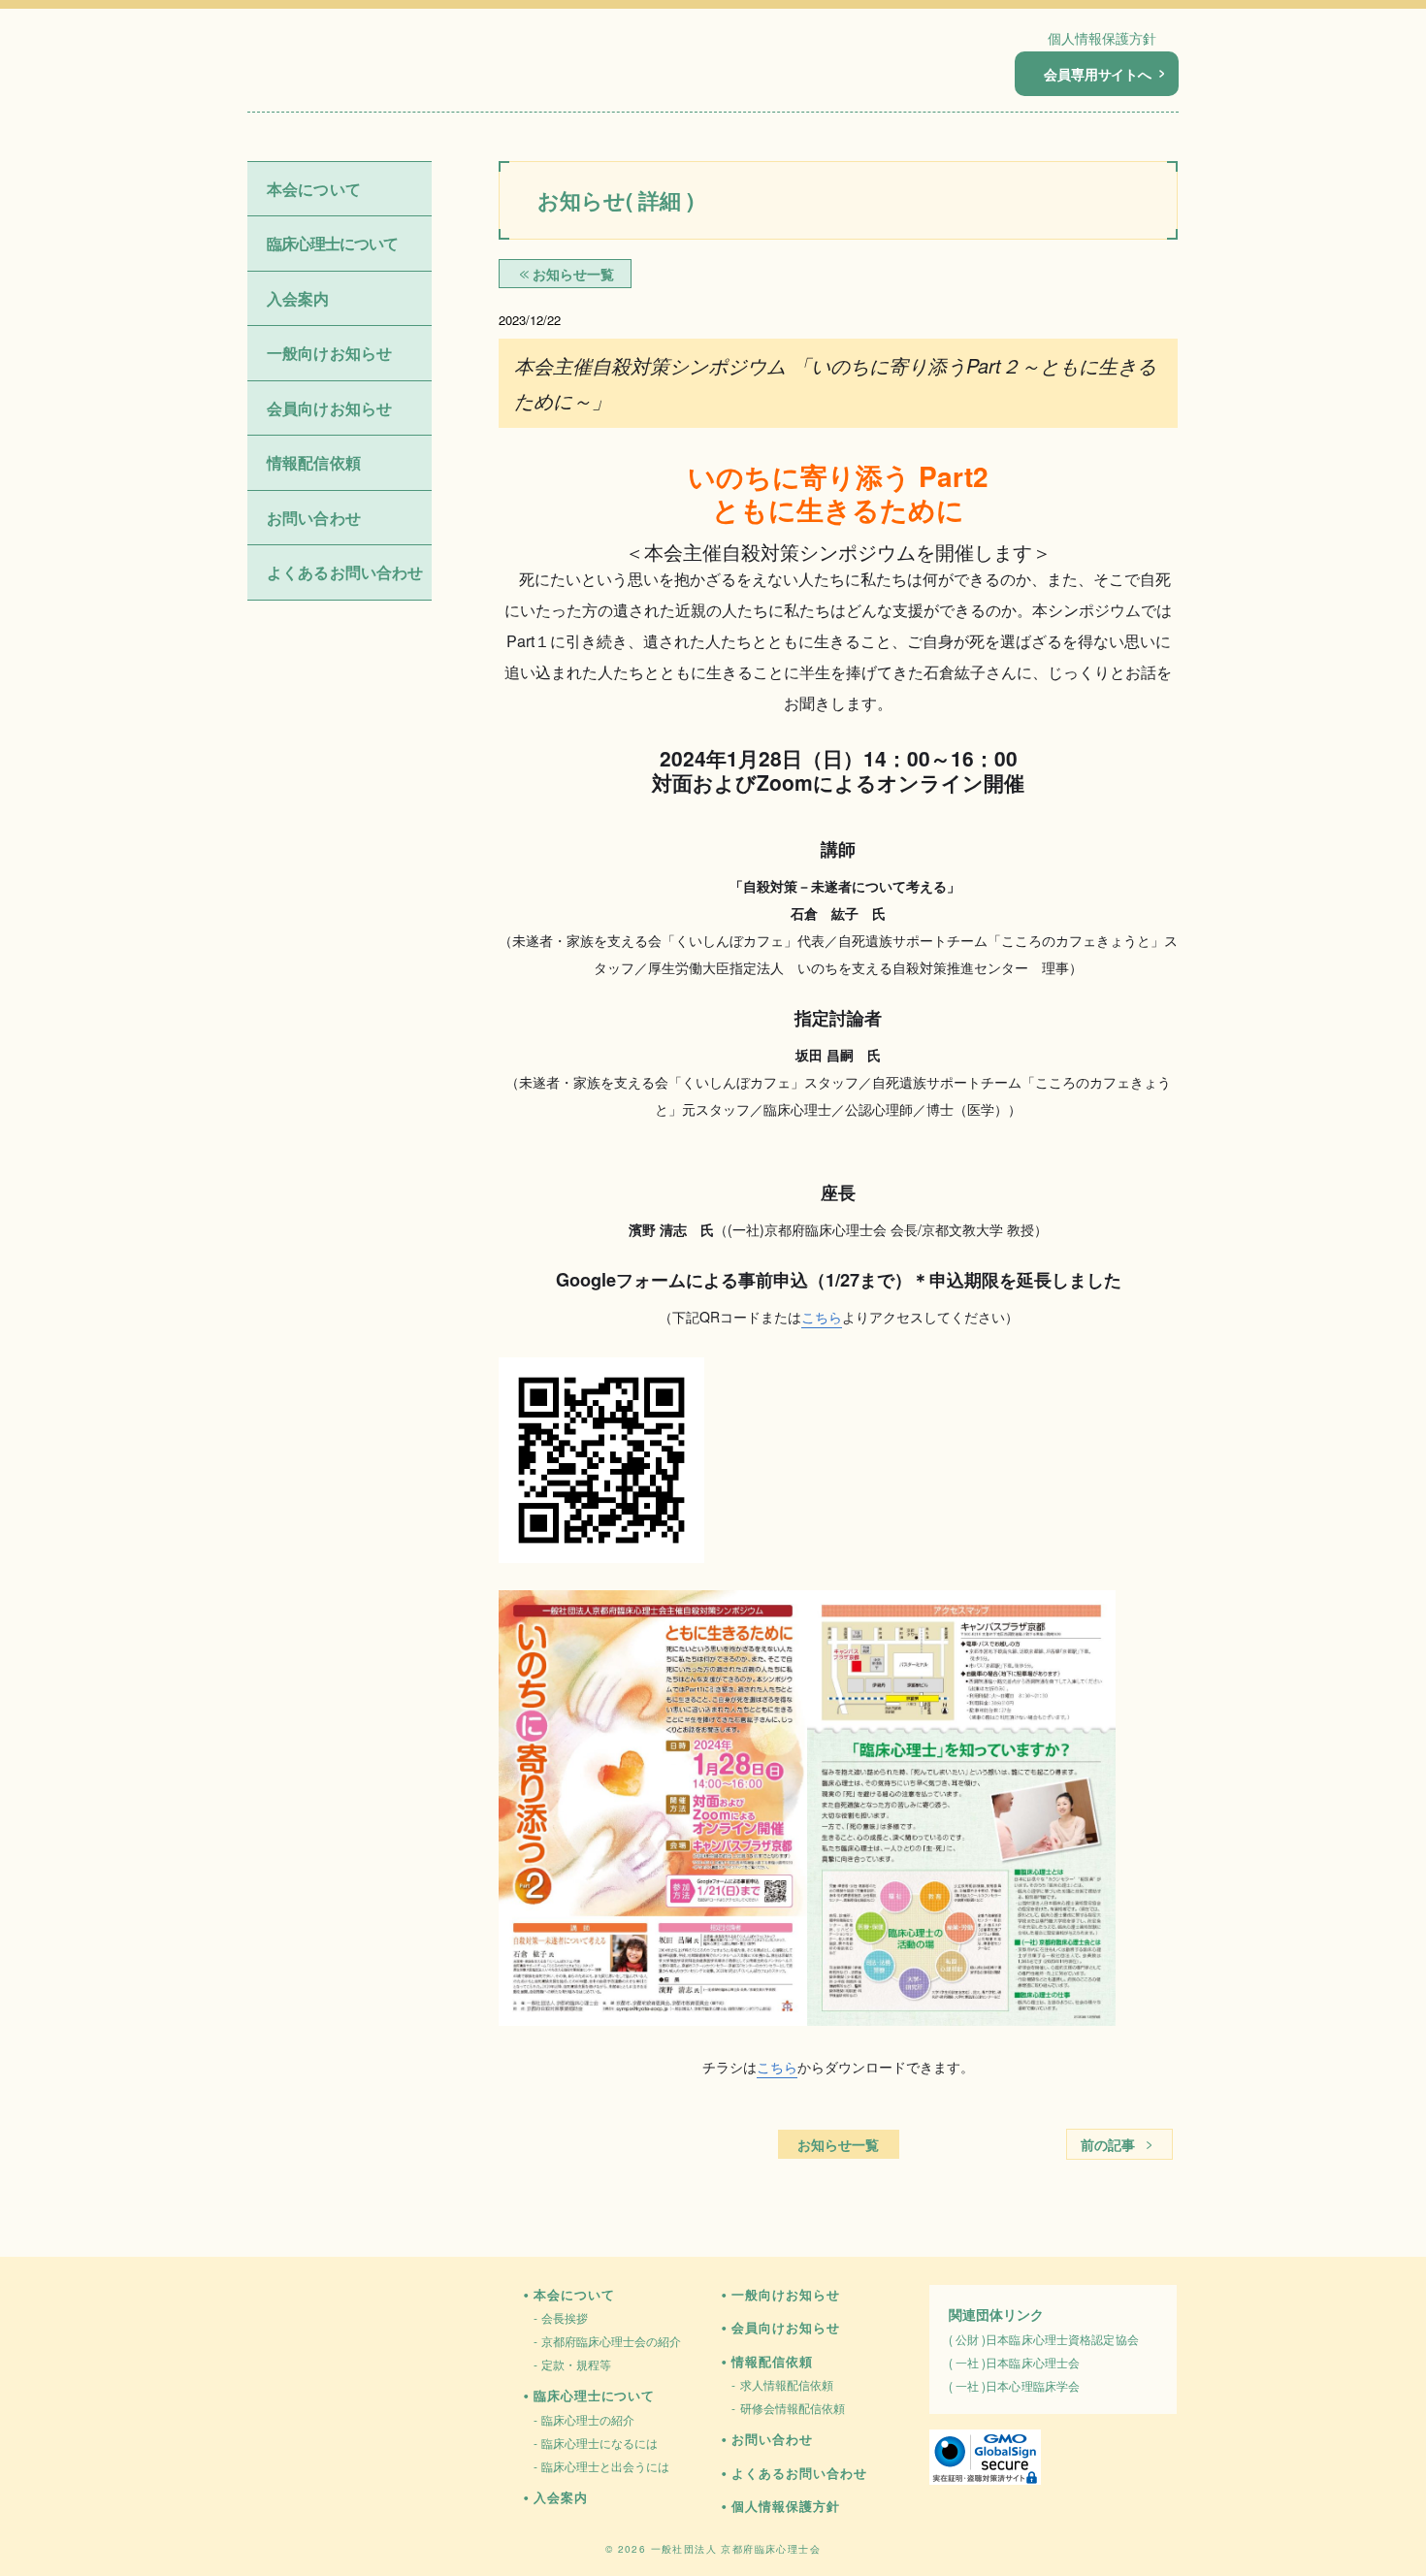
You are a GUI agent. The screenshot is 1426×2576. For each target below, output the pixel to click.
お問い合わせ (314, 518)
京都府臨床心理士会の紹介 (611, 2341)
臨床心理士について (594, 2395)
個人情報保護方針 (1102, 38)
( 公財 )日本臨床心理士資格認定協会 (1044, 2339)
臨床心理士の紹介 (588, 2419)
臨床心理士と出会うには (605, 2466)
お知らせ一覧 (838, 2144)
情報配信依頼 (772, 2361)
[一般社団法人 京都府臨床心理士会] (356, 75)
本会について (574, 2294)
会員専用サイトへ (1098, 74)
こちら (822, 1317)
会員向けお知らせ (329, 408)
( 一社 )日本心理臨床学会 (1015, 2385)
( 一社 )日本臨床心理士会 (1015, 2362)
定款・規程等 (576, 2364)
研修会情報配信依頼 (793, 2408)
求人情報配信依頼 (787, 2384)
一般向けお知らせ (329, 353)
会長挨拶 (565, 2317)
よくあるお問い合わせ (345, 572)
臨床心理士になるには (600, 2443)
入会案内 (298, 298)
